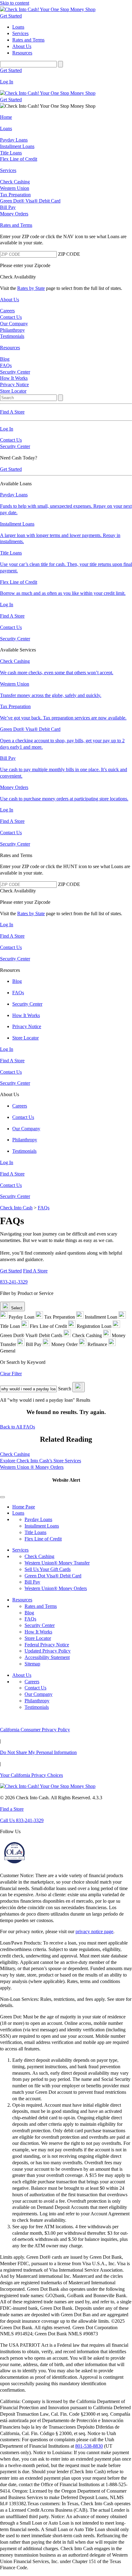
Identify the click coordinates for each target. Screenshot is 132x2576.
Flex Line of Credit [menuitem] (19, 159)
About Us (22, 1675)
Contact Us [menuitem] (11, 317)
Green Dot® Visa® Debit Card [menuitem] (30, 201)
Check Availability (18, 277)
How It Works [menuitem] (14, 378)
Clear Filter (11, 1374)
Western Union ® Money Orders (32, 1467)
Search (65, 1389)
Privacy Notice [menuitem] (14, 385)
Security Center (15, 446)
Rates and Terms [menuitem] (28, 40)
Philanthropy (37, 1701)
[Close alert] (2, 1497)
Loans (18, 1513)
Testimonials (37, 1707)
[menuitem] (66, 117)
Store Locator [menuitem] (13, 391)
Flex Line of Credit (43, 1539)
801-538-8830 (89, 2446)
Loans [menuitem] (18, 27)
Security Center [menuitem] (15, 372)
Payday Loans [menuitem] (14, 140)
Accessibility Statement (47, 1657)
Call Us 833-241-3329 (22, 1820)
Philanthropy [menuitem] (12, 330)
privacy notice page (94, 1931)
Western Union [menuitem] (15, 188)
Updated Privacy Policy (48, 1651)
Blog (29, 1613)
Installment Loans (42, 1526)
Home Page (24, 1507)
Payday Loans (38, 1519)
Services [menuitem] (20, 33)
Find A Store (35, 1271)
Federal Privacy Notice (47, 1645)
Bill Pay (32, 1582)
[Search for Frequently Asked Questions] (79, 1387)
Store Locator (38, 1638)
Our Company (39, 1694)
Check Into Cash (16, 1208)
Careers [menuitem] (7, 311)
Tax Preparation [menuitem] (15, 195)
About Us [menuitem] (22, 46)
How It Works (38, 1632)
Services (20, 1550)
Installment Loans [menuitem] (17, 146)
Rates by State (31, 288)
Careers (32, 1682)
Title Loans (35, 1532)
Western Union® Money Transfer (57, 1563)
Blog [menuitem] (5, 359)
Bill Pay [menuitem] (8, 207)
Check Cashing (15, 1454)
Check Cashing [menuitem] (15, 182)
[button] (66, 1488)
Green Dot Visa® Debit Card (53, 1576)
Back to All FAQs (17, 1427)
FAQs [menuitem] (6, 365)
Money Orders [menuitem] (14, 214)
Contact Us (11, 440)
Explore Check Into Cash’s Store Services (41, 1461)
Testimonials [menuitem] (12, 336)
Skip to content (15, 3)
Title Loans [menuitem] (11, 153)
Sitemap (32, 1664)
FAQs (44, 1208)
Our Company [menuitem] (14, 324)
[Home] (66, 10)
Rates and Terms (41, 1606)
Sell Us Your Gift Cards (48, 1569)
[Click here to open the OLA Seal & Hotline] (14, 1864)
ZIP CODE (69, 254)
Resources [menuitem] (22, 53)
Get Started (11, 16)
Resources (22, 1600)
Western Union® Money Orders (56, 1588)
